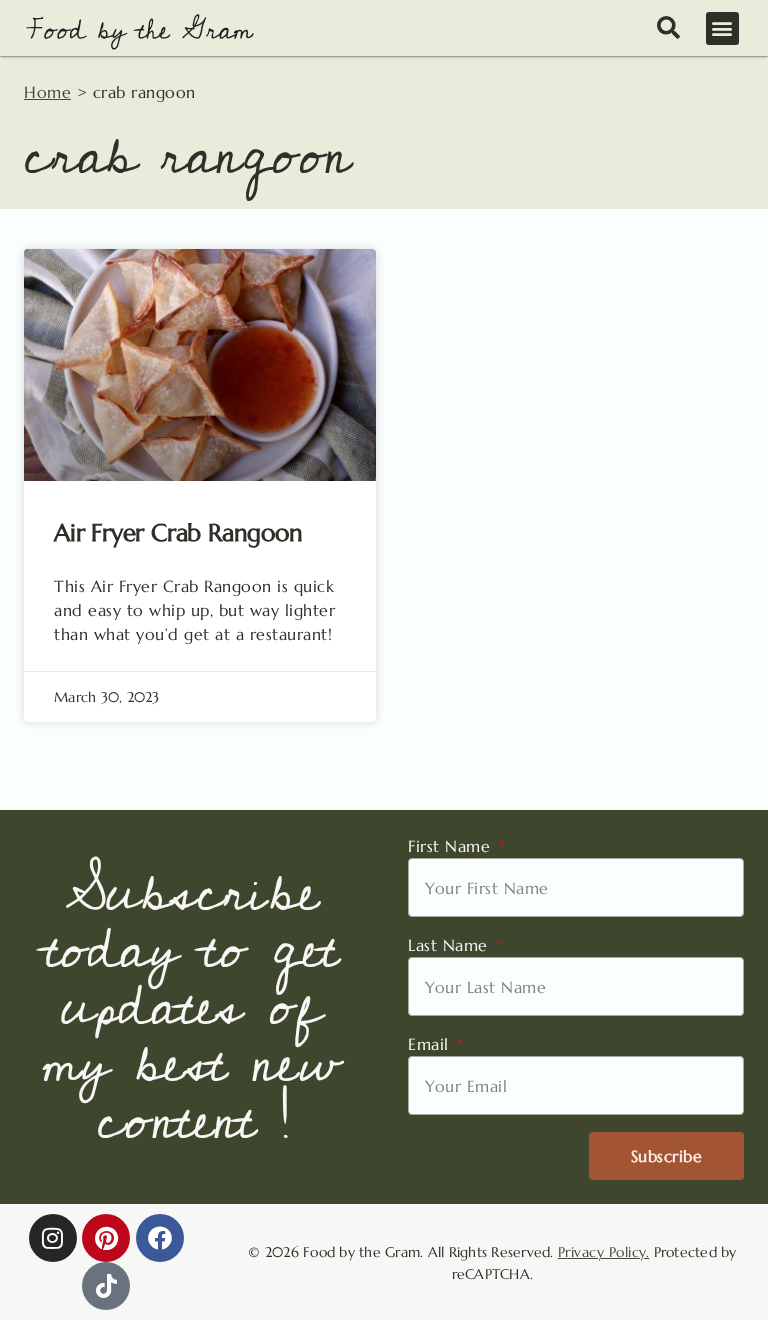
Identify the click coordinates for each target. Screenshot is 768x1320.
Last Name (450, 945)
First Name (452, 846)
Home (47, 92)
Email (431, 1044)
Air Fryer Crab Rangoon (178, 533)
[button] (723, 28)
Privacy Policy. (604, 1252)
